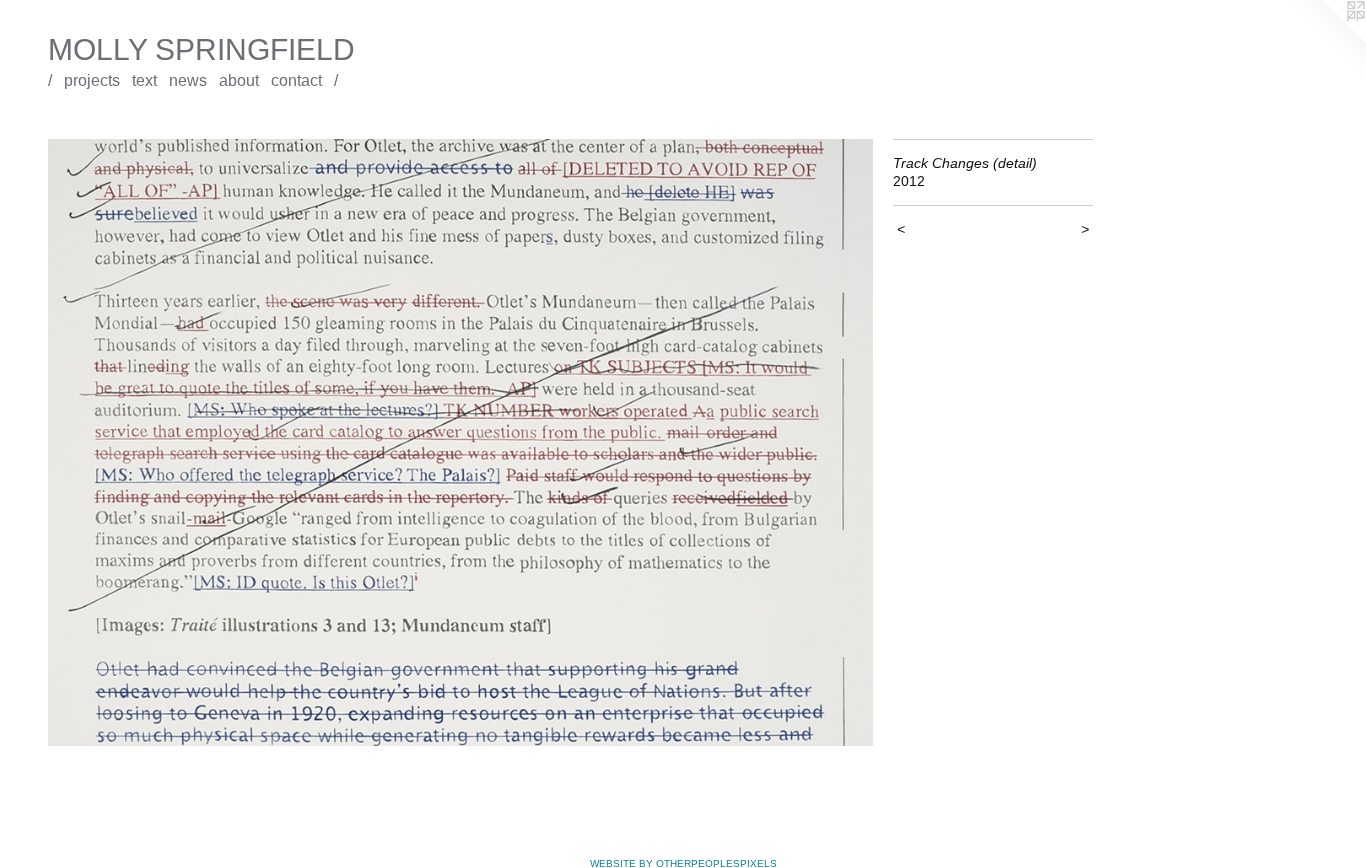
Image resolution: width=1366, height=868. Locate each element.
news (188, 80)
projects (92, 80)
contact (296, 80)
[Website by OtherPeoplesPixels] (1326, 40)
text (144, 80)
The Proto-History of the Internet (122, 125)
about (239, 80)
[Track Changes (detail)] (460, 443)
